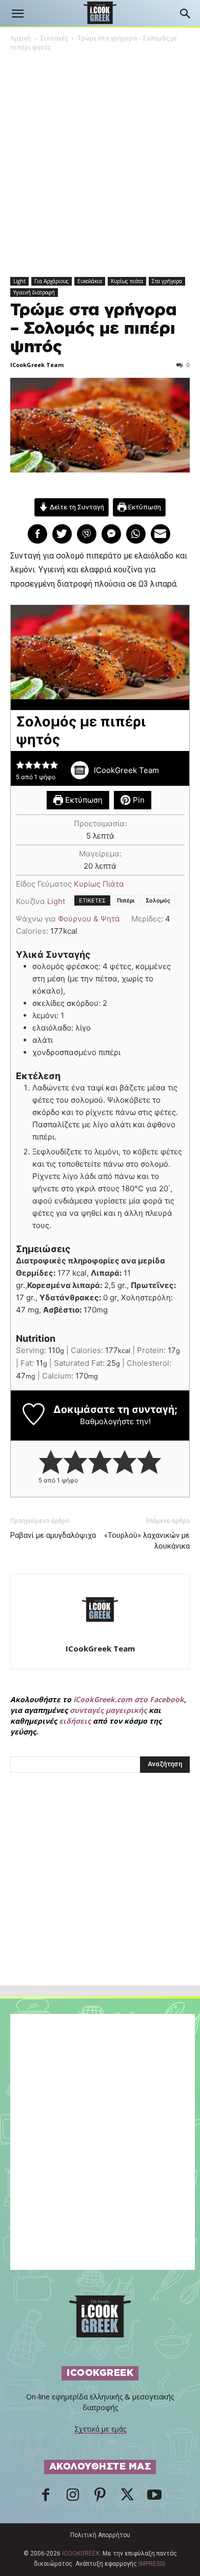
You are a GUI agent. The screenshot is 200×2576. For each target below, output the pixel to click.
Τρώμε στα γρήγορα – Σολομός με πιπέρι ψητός (94, 329)
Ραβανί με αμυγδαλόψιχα (53, 1535)
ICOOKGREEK (81, 2553)
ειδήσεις (75, 1721)
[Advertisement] (100, 1901)
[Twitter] (127, 2498)
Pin (138, 800)
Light (19, 281)
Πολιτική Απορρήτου (100, 2535)
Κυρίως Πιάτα (99, 884)
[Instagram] (73, 2498)
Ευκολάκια (90, 281)
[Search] (186, 14)
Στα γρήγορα (167, 281)
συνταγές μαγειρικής (108, 1710)
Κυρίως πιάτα (127, 281)
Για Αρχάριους (52, 281)
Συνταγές (54, 38)
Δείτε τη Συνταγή (76, 507)
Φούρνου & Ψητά (89, 919)
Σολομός (158, 900)
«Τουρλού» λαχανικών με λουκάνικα (147, 1541)
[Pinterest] (100, 2498)
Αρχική (21, 38)
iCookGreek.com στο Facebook (129, 1699)
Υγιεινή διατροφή (34, 292)
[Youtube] (154, 2498)
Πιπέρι (126, 900)
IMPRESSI (152, 2564)
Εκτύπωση (144, 507)
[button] (17, 14)
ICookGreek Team (37, 365)
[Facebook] (46, 2498)
